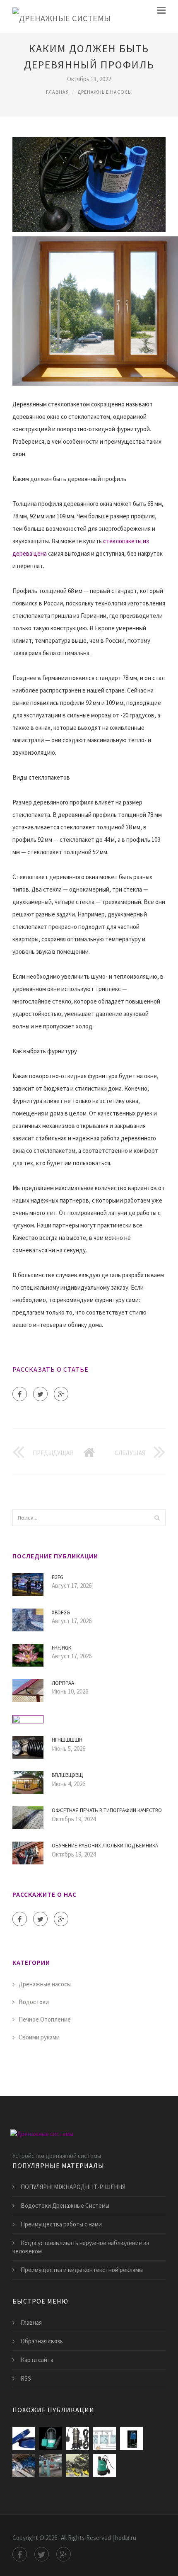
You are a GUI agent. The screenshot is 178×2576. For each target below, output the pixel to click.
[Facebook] (20, 1394)
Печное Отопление (45, 2019)
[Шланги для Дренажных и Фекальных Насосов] (24, 2439)
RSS (26, 2378)
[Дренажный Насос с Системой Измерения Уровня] (105, 2439)
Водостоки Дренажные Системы (65, 2205)
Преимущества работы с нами (61, 2224)
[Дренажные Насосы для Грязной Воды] (131, 2439)
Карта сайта (37, 2360)
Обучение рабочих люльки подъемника (105, 1846)
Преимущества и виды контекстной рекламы (82, 2270)
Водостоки (34, 2002)
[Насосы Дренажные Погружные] (78, 2465)
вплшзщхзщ (67, 1775)
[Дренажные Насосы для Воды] (51, 2439)
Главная (58, 92)
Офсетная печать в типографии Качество (107, 1810)
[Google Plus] (61, 1394)
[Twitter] (40, 1394)
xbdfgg (61, 1612)
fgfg (58, 1577)
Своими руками (39, 2037)
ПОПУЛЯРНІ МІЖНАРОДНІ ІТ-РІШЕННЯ (73, 2187)
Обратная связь (42, 2341)
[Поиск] (157, 1518)
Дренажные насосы (105, 92)
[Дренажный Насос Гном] (24, 2465)
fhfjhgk (61, 1648)
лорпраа (63, 1683)
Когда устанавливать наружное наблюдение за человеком (81, 2247)
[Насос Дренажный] (78, 2439)
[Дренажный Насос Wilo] (105, 2465)
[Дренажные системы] (62, 16)
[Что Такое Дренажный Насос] (51, 2465)
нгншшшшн (67, 1740)
